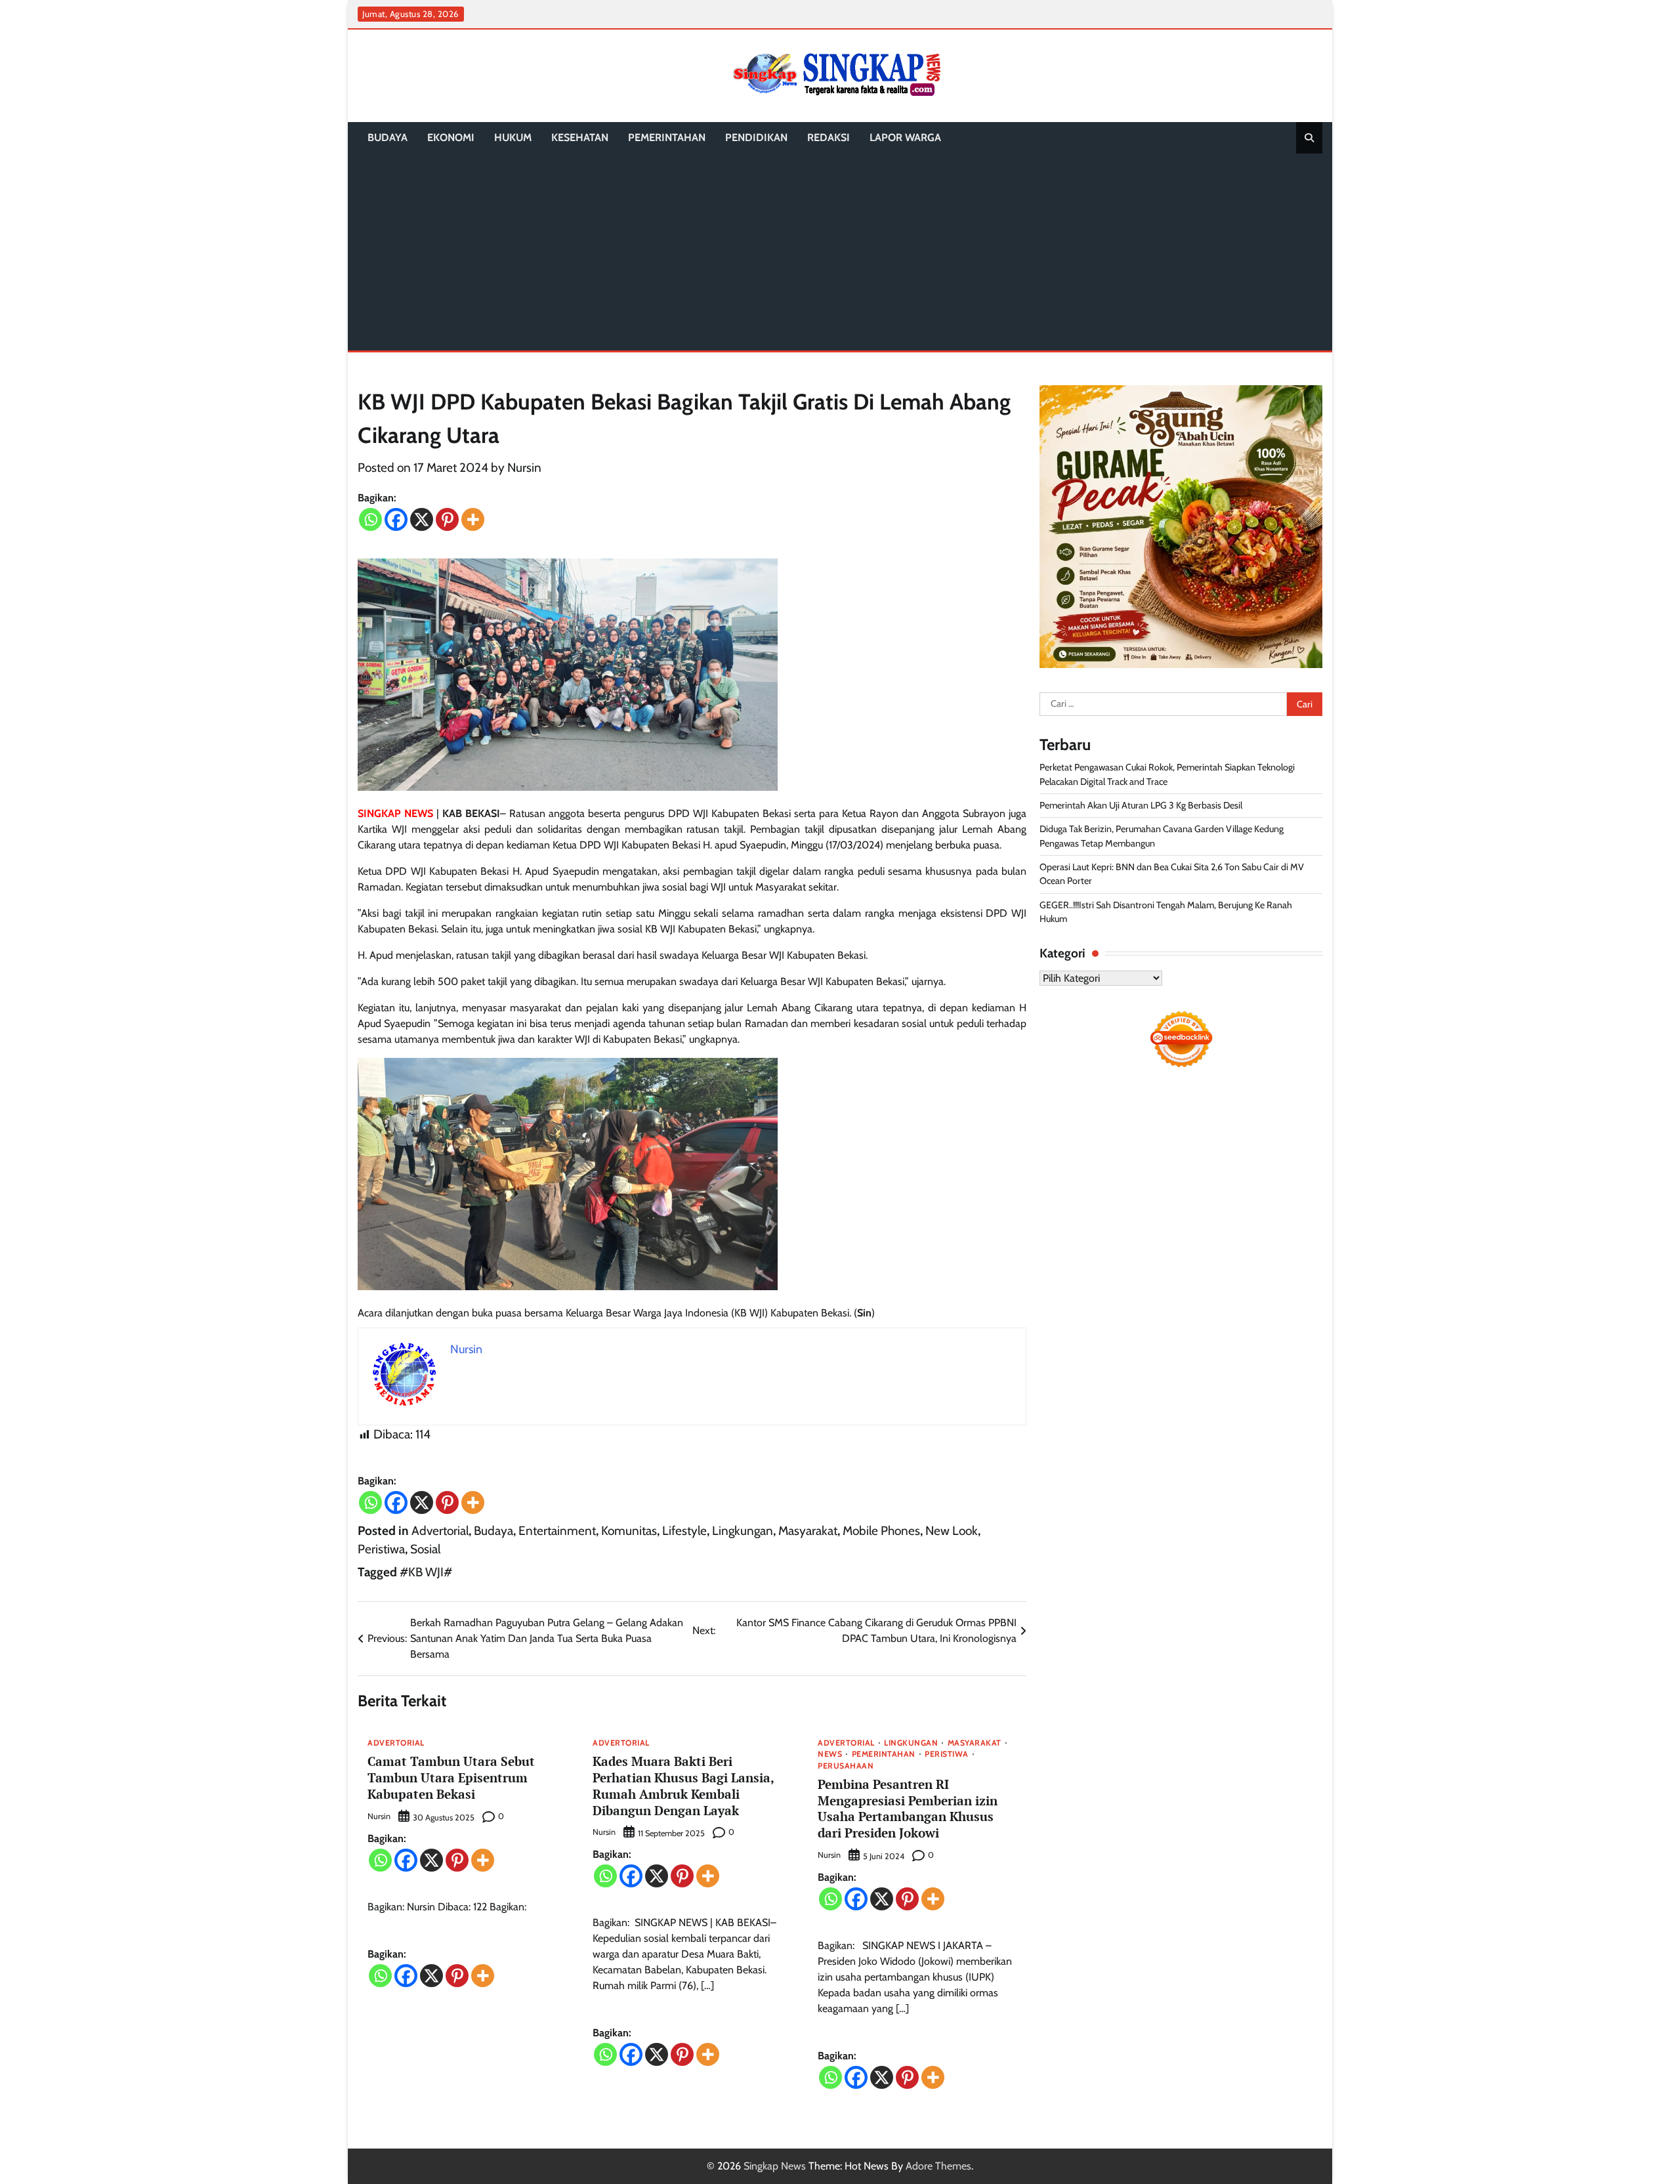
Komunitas (629, 1531)
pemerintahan (667, 137)
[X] (422, 519)
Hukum (513, 137)
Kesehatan (580, 137)
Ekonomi (451, 137)
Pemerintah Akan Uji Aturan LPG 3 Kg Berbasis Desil (1141, 805)
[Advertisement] (840, 252)
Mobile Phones (881, 1531)
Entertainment (557, 1531)
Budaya (388, 137)
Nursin (524, 468)
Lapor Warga (905, 137)
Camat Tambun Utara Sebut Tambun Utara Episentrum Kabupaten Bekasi (451, 1777)
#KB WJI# (426, 1572)
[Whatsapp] (370, 519)
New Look (952, 1531)
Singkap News (775, 2166)
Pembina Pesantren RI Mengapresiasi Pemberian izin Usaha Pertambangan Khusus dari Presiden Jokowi (908, 1808)
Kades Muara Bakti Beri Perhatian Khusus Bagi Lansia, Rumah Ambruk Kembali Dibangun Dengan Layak (683, 1785)
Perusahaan (846, 1766)
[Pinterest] (447, 519)
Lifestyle (684, 1531)
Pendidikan (756, 137)
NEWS (830, 1754)
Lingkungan (743, 1531)
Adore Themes (938, 2166)
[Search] (1309, 138)
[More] (473, 519)
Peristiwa (381, 1549)
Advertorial (440, 1531)
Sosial (425, 1549)
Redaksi (829, 137)
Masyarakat (808, 1531)
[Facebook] (396, 519)
